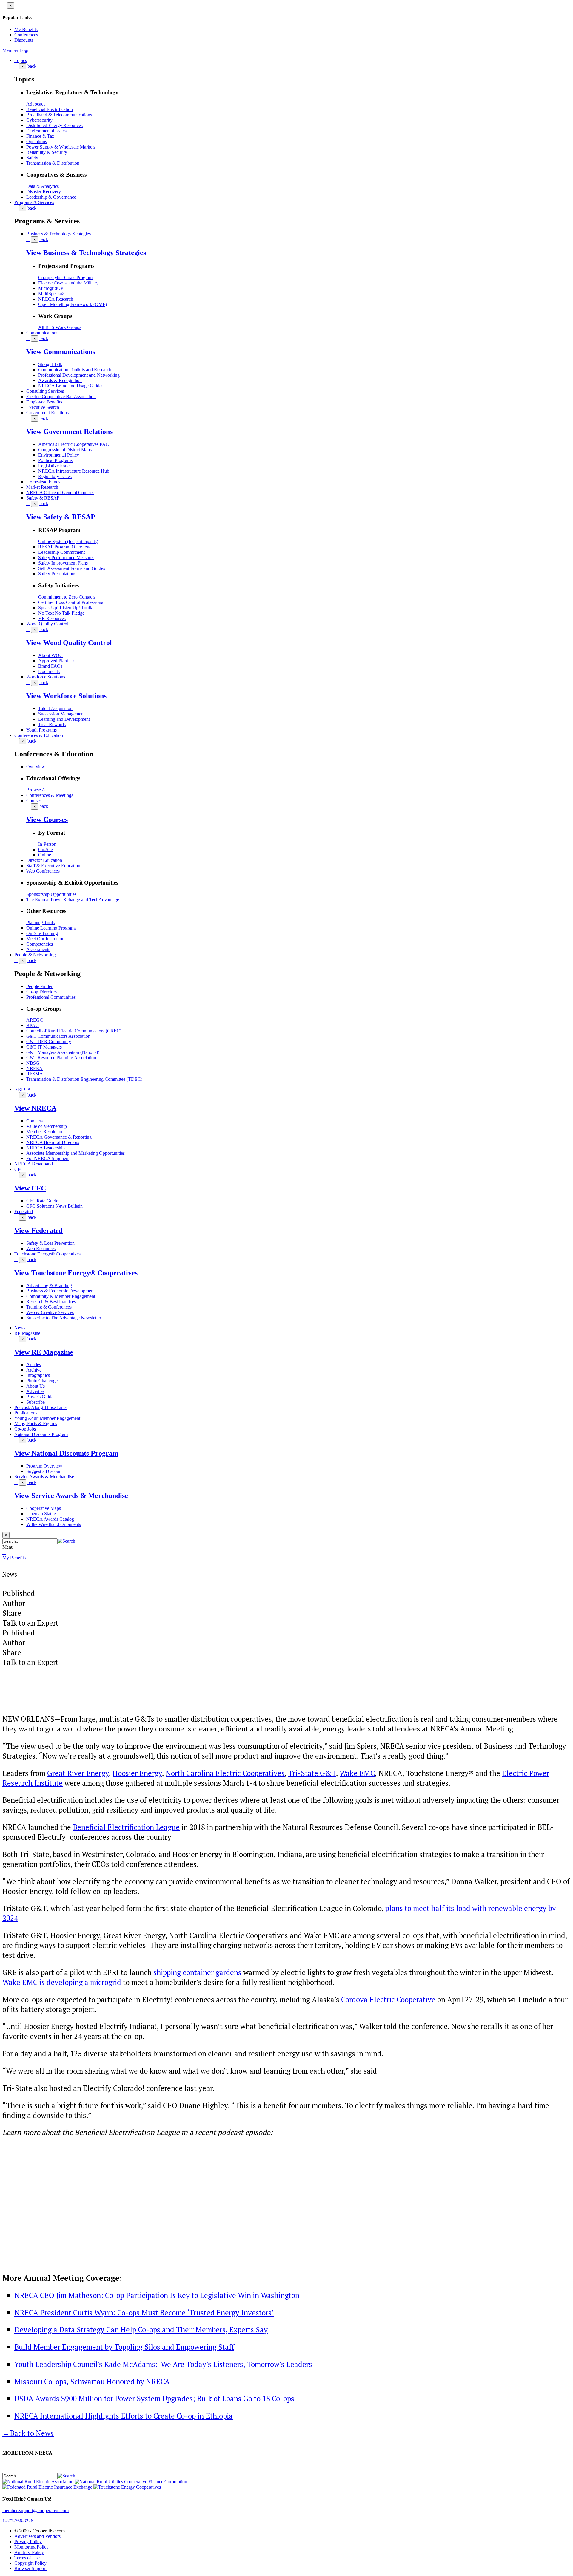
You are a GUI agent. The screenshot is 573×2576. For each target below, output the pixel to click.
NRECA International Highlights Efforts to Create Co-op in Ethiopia (124, 2416)
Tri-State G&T (312, 1773)
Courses (34, 801)
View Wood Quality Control (69, 643)
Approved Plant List (57, 661)
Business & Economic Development (60, 1291)
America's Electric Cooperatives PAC (74, 444)
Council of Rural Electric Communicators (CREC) (74, 1031)
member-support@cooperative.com (36, 2511)
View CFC (30, 1188)
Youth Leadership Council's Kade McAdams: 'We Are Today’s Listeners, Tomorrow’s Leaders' (164, 2364)
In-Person (47, 844)
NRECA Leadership (46, 1148)
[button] (66, 1541)
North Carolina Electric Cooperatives (225, 1773)
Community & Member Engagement (61, 1296)
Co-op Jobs (25, 1429)
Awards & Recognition (60, 380)
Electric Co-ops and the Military (68, 283)
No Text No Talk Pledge (61, 613)
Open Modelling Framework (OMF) (73, 304)
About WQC (50, 655)
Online (45, 855)
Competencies (40, 944)
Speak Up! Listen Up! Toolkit (66, 608)
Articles (34, 1364)
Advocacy (36, 104)
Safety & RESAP (43, 498)
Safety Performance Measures (66, 558)
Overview (36, 767)
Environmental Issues (46, 131)
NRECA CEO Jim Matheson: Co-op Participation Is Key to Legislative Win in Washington (157, 2295)
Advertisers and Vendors (37, 2536)
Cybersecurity (39, 120)
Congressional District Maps (65, 450)
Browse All (37, 790)
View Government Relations (69, 432)
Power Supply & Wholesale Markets (61, 147)
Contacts (34, 1121)
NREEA (34, 1068)
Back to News (28, 2433)
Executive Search (43, 407)
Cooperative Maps (44, 1508)
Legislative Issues (55, 466)
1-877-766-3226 (18, 2521)
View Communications (61, 352)
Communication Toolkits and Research (75, 370)
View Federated (38, 1230)
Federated (24, 1212)
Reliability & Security (47, 152)
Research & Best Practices (51, 1302)
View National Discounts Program (66, 1453)
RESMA (35, 1074)
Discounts (24, 40)
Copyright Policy (30, 2563)
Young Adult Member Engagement (47, 1418)
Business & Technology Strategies (58, 234)
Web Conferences (43, 871)
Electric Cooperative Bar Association (61, 396)
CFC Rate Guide (42, 1201)
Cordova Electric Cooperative (388, 1999)
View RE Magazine (44, 1352)
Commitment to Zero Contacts (67, 597)
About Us (36, 1386)
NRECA (23, 1089)
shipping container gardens (197, 1972)
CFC (19, 1169)
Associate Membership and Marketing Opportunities (76, 1153)
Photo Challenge (42, 1381)
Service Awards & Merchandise (44, 1477)
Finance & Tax (40, 136)
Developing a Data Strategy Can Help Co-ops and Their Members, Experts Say (141, 2330)
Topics (21, 60)
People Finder (39, 986)
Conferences (26, 35)
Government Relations (47, 413)
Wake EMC (357, 1773)
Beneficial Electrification (50, 109)
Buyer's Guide (40, 1397)
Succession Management (61, 714)
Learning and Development (64, 719)
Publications (26, 1413)
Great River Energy (78, 1773)
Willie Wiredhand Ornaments (54, 1524)
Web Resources (41, 1248)
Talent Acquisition (55, 708)
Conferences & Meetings (50, 795)
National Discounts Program (41, 1434)
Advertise (35, 1391)
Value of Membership (47, 1126)
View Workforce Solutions (66, 696)
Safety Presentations (57, 574)
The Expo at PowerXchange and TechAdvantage (73, 900)
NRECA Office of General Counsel (60, 493)
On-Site (46, 849)
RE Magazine (27, 1333)
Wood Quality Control (47, 624)
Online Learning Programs (51, 928)
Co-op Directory (42, 992)
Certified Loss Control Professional (71, 602)
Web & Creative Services (50, 1312)
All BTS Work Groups (60, 327)
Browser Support (30, 2568)
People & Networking (35, 955)
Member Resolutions (46, 1132)
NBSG (33, 1063)
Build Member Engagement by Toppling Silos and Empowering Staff (124, 2347)
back (32, 66)
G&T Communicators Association (58, 1036)
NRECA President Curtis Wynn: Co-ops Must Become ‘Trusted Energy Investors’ (144, 2313)
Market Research (42, 487)
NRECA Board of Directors (53, 1142)
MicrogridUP (51, 288)
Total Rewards (52, 725)
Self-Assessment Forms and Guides (72, 568)
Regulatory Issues (55, 476)
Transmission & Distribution (53, 163)
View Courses (47, 820)
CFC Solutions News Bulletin (54, 1206)
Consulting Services (45, 391)
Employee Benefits (44, 402)
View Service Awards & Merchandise (71, 1496)
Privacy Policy (28, 2542)
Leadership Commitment (61, 552)
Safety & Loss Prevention (50, 1243)
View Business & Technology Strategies (86, 253)
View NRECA (35, 1108)
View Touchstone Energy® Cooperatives (76, 1273)
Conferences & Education (39, 735)
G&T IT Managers (44, 1047)
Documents (49, 671)
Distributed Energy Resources (54, 125)
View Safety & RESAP (61, 517)
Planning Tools (40, 923)
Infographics (38, 1375)
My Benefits (26, 29)
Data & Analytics (43, 186)
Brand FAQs (50, 666)
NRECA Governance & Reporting (59, 1137)
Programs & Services (34, 202)
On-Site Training (42, 933)
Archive (34, 1370)
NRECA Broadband (34, 1164)
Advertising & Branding (49, 1285)
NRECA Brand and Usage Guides (71, 386)
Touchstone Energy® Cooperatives (47, 1254)
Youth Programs (41, 730)
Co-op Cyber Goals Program (65, 277)
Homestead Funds (43, 482)
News (20, 1328)
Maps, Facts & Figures (36, 1424)
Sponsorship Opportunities (51, 894)
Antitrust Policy (29, 2552)
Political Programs (55, 460)
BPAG (33, 1025)
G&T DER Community (49, 1042)
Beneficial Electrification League (126, 1827)
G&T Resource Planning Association (61, 1058)
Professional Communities (51, 997)
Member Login (17, 50)
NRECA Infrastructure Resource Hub (74, 471)
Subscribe (36, 1402)
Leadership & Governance (51, 197)
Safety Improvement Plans (63, 563)
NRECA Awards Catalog (50, 1519)
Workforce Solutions (46, 677)
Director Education (44, 860)
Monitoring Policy (31, 2547)
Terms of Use (27, 2558)
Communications (42, 333)
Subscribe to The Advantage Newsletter (64, 1318)
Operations (37, 142)
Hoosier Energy (137, 1773)
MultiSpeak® (51, 294)
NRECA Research (56, 299)
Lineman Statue (41, 1514)
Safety (32, 158)
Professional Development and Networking (79, 375)
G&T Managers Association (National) (63, 1052)
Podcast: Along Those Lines (41, 1407)
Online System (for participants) (68, 541)
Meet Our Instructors (46, 939)
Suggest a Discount (44, 1471)
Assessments (38, 949)
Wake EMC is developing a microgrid (62, 1982)
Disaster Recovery (44, 192)
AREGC (35, 1020)
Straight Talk (50, 364)
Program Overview (44, 1466)
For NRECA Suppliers (48, 1158)
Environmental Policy (59, 455)
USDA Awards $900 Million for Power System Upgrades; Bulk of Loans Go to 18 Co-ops (154, 2398)
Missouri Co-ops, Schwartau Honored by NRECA (92, 2381)
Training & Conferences (49, 1307)
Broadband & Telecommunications (59, 115)
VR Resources (52, 618)
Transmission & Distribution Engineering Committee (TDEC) (84, 1079)
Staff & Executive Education (53, 866)
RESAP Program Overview (64, 547)
